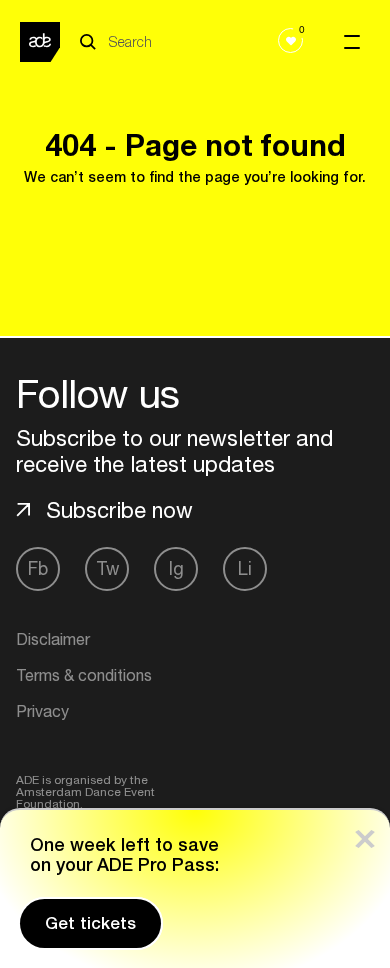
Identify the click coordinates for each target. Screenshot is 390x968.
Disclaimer (53, 639)
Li (245, 568)
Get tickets (90, 923)
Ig (176, 568)
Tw (107, 568)
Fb (38, 568)
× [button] (365, 834)
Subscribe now (119, 510)
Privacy (42, 711)
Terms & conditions (84, 675)
